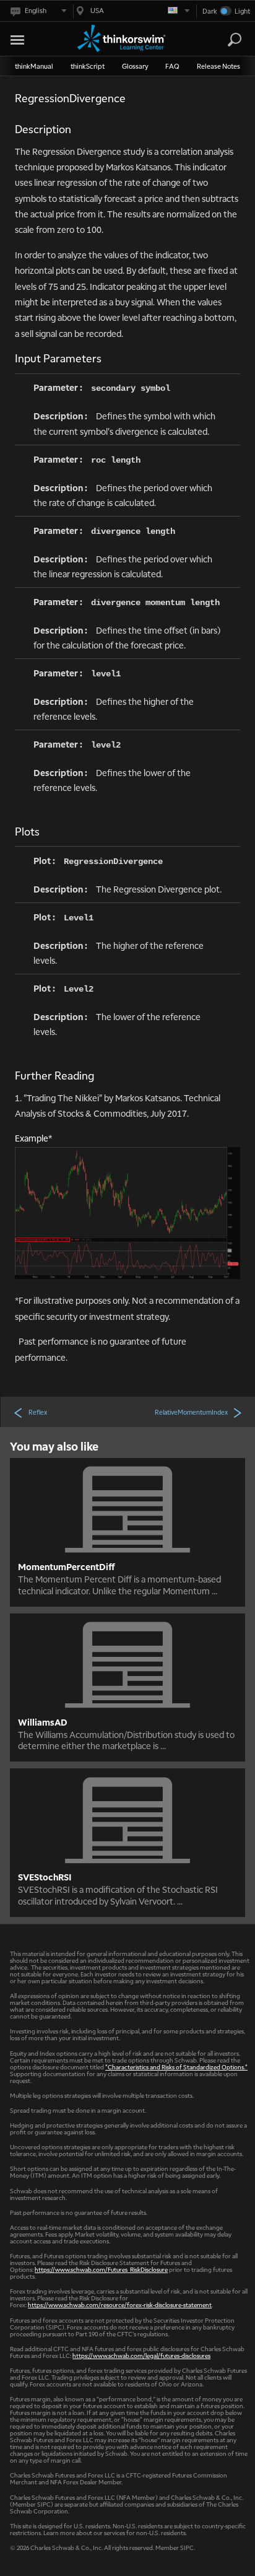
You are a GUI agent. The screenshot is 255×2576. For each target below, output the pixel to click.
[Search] (235, 40)
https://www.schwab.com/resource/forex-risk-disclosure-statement (120, 2304)
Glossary (135, 66)
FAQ (172, 66)
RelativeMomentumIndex (191, 1412)
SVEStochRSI (45, 1877)
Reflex (38, 1412)
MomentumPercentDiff (67, 1566)
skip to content (32, 37)
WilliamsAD (43, 1722)
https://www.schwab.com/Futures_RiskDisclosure (101, 2269)
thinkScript (88, 66)
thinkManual (34, 66)
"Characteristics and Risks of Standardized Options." (176, 2067)
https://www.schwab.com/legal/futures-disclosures (141, 2355)
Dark (210, 11)
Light (242, 11)
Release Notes (218, 66)
